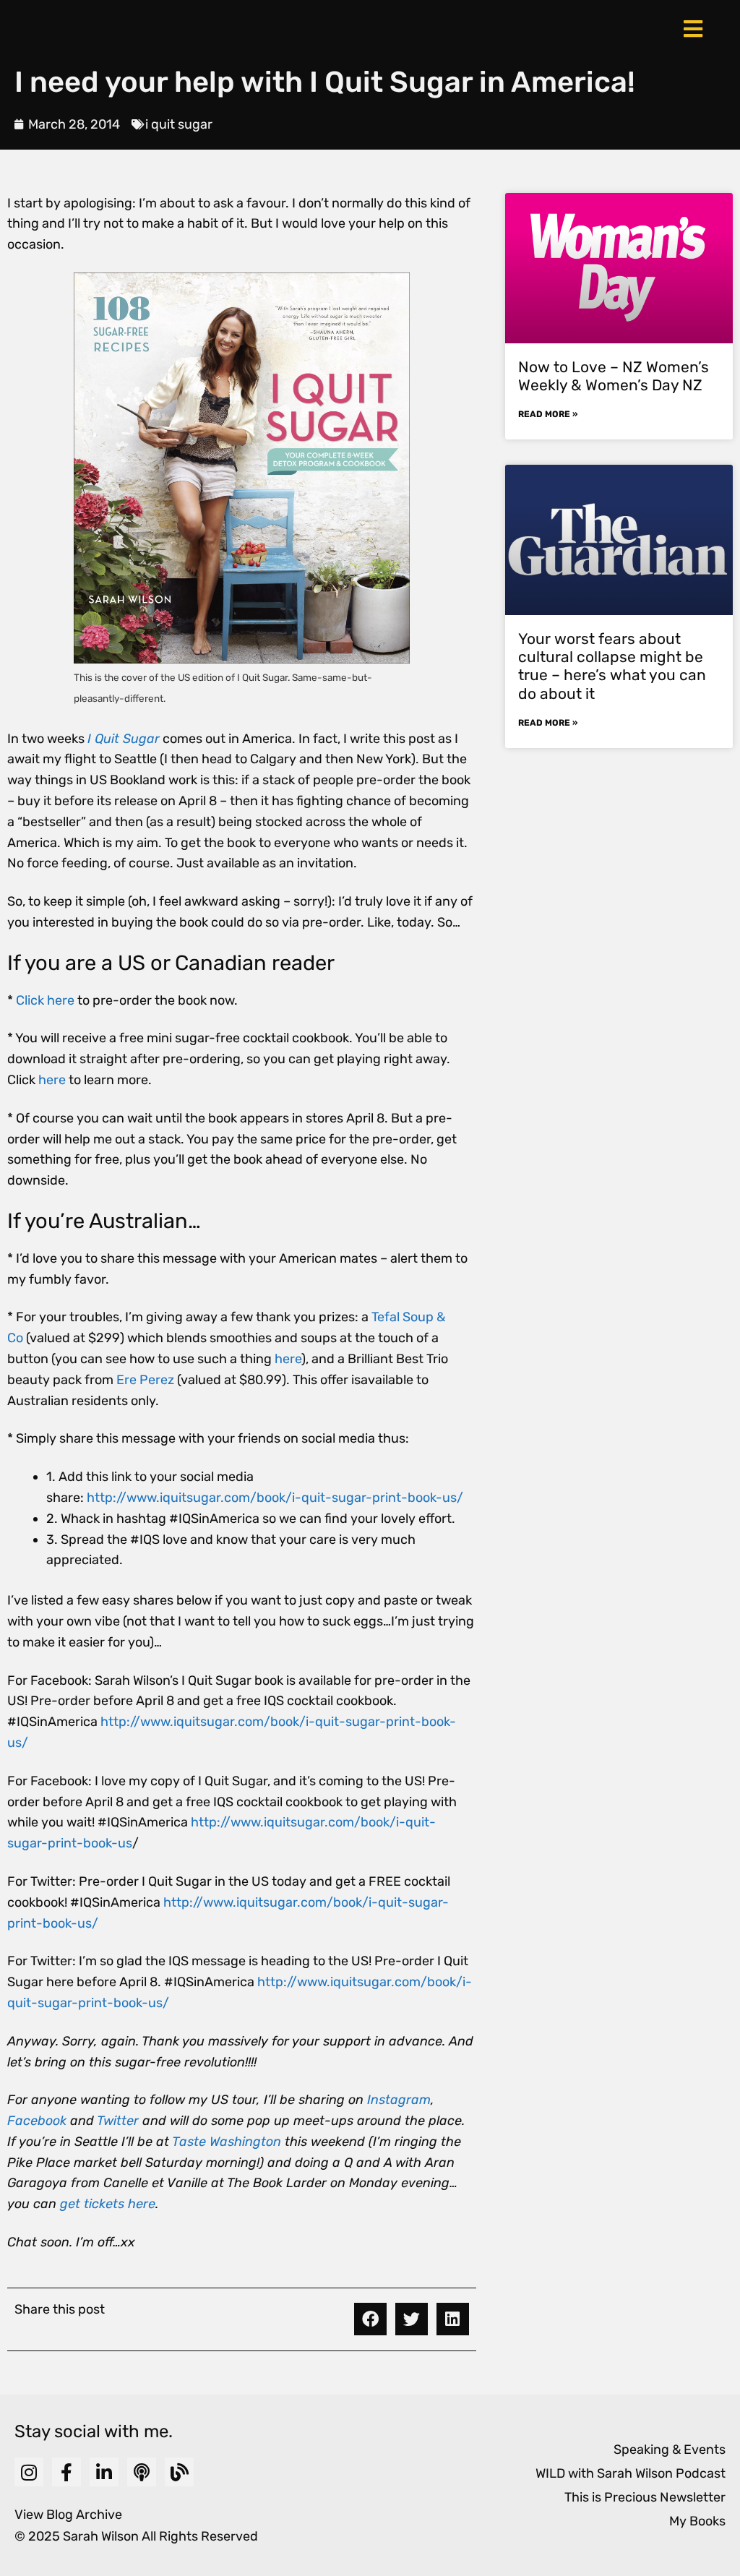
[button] (370, 2319)
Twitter (118, 2121)
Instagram (399, 2100)
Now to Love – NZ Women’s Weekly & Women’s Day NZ (614, 376)
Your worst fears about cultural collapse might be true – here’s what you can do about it (612, 666)
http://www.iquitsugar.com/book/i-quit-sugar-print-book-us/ (275, 1498)
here (52, 1080)
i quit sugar (179, 124)
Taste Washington (227, 2142)
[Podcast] (142, 2472)
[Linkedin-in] (104, 2472)
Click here (45, 1000)
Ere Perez (145, 1380)
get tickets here (108, 2204)
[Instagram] (29, 2472)
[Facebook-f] (66, 2472)
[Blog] (179, 2472)
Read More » (548, 414)
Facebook (37, 2121)
